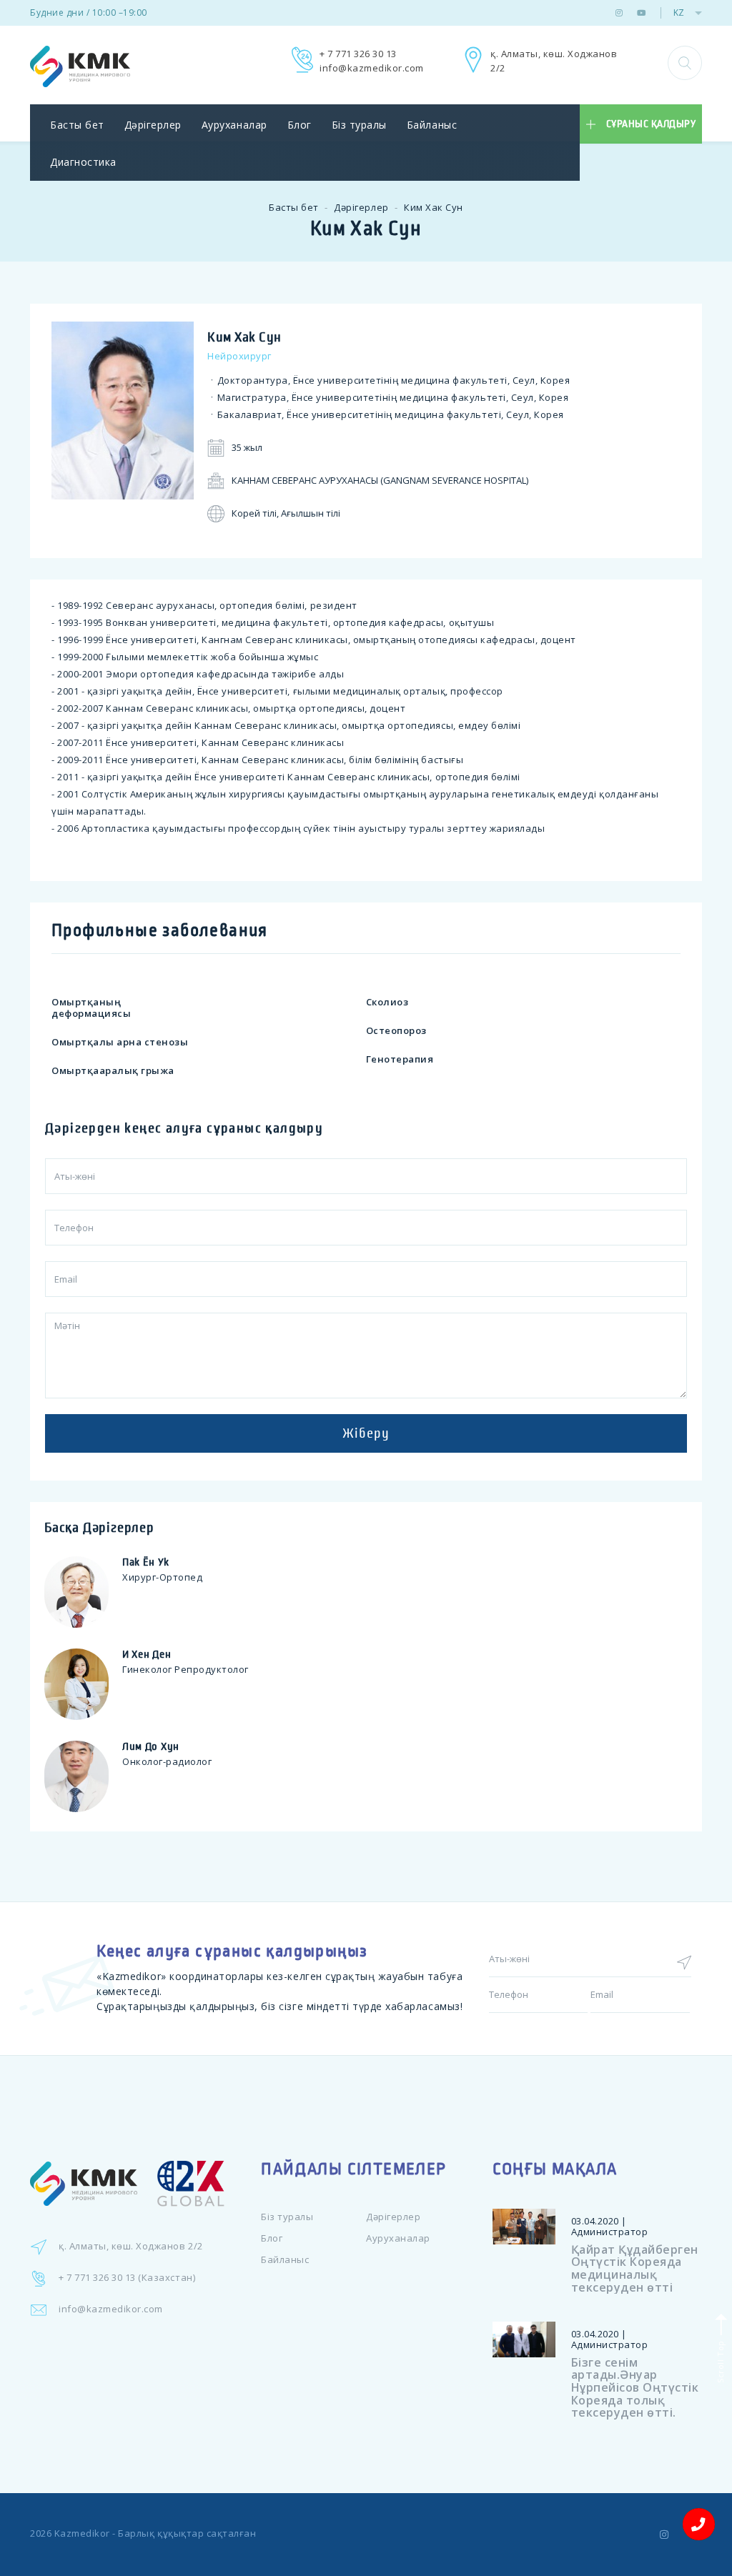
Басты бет (77, 125)
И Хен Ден (147, 1654)
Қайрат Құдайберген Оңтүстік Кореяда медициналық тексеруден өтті (635, 2268)
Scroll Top (719, 2360)
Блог (300, 125)
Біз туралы (359, 125)
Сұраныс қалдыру (651, 124)
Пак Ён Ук (145, 1562)
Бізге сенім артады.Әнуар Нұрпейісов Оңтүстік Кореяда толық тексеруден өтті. (635, 2387)
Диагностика (83, 162)
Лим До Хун (151, 1746)
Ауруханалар (234, 125)
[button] (685, 63)
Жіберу (366, 1433)
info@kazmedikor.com (372, 68)
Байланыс (432, 125)
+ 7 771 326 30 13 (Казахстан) (127, 2277)
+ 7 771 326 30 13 (358, 54)
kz (679, 13)
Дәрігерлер (153, 125)
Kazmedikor (82, 2533)
